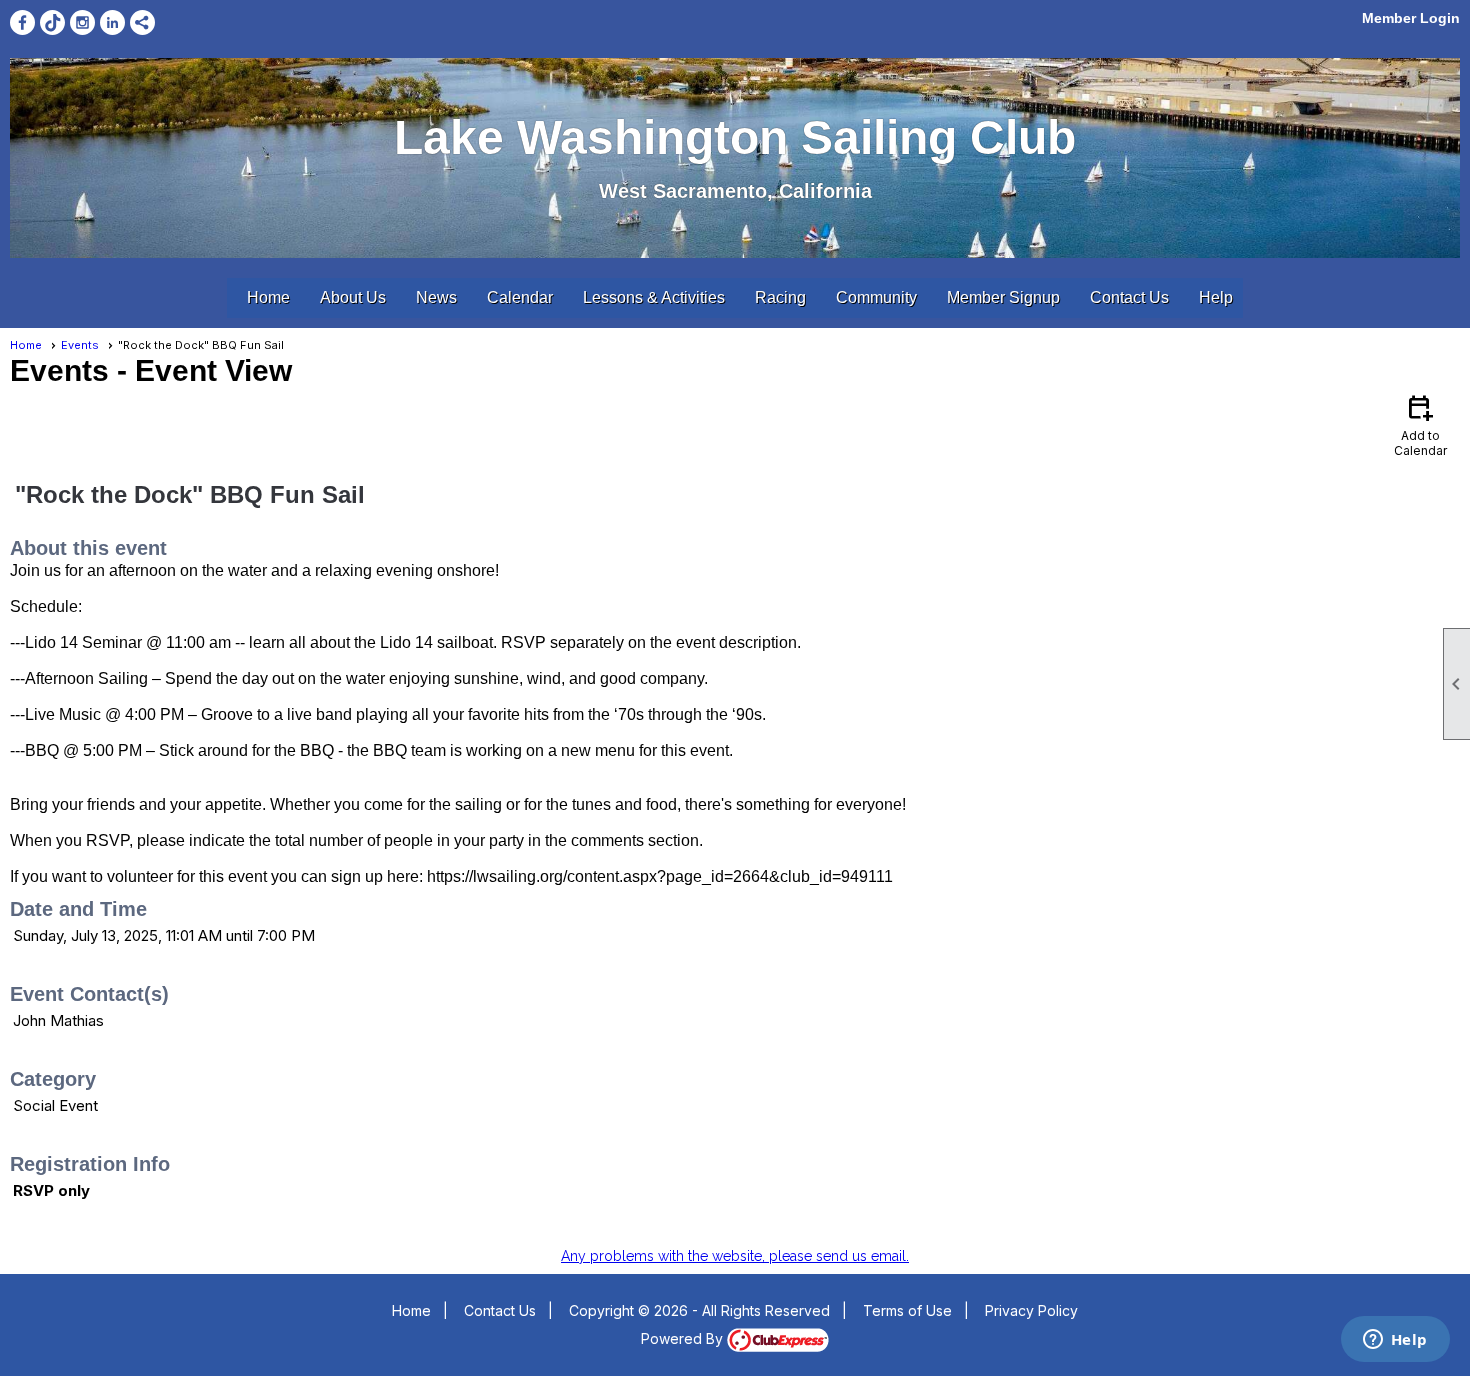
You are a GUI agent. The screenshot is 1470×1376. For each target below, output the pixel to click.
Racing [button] (780, 297)
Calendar (520, 297)
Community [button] (876, 297)
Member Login (1411, 18)
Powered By (684, 1338)
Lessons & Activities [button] (654, 297)
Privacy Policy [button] (1031, 1310)
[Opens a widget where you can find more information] (1395, 1341)
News (436, 297)
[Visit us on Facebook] (22, 22)
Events (80, 345)
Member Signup (1003, 297)
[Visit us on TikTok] (52, 22)
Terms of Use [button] (907, 1310)
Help (1216, 297)
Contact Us (1129, 297)
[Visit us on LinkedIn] (112, 22)
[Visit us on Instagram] (82, 22)
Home (268, 297)
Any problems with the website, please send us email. (735, 1256)
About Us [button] (353, 297)
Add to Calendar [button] (1420, 424)
